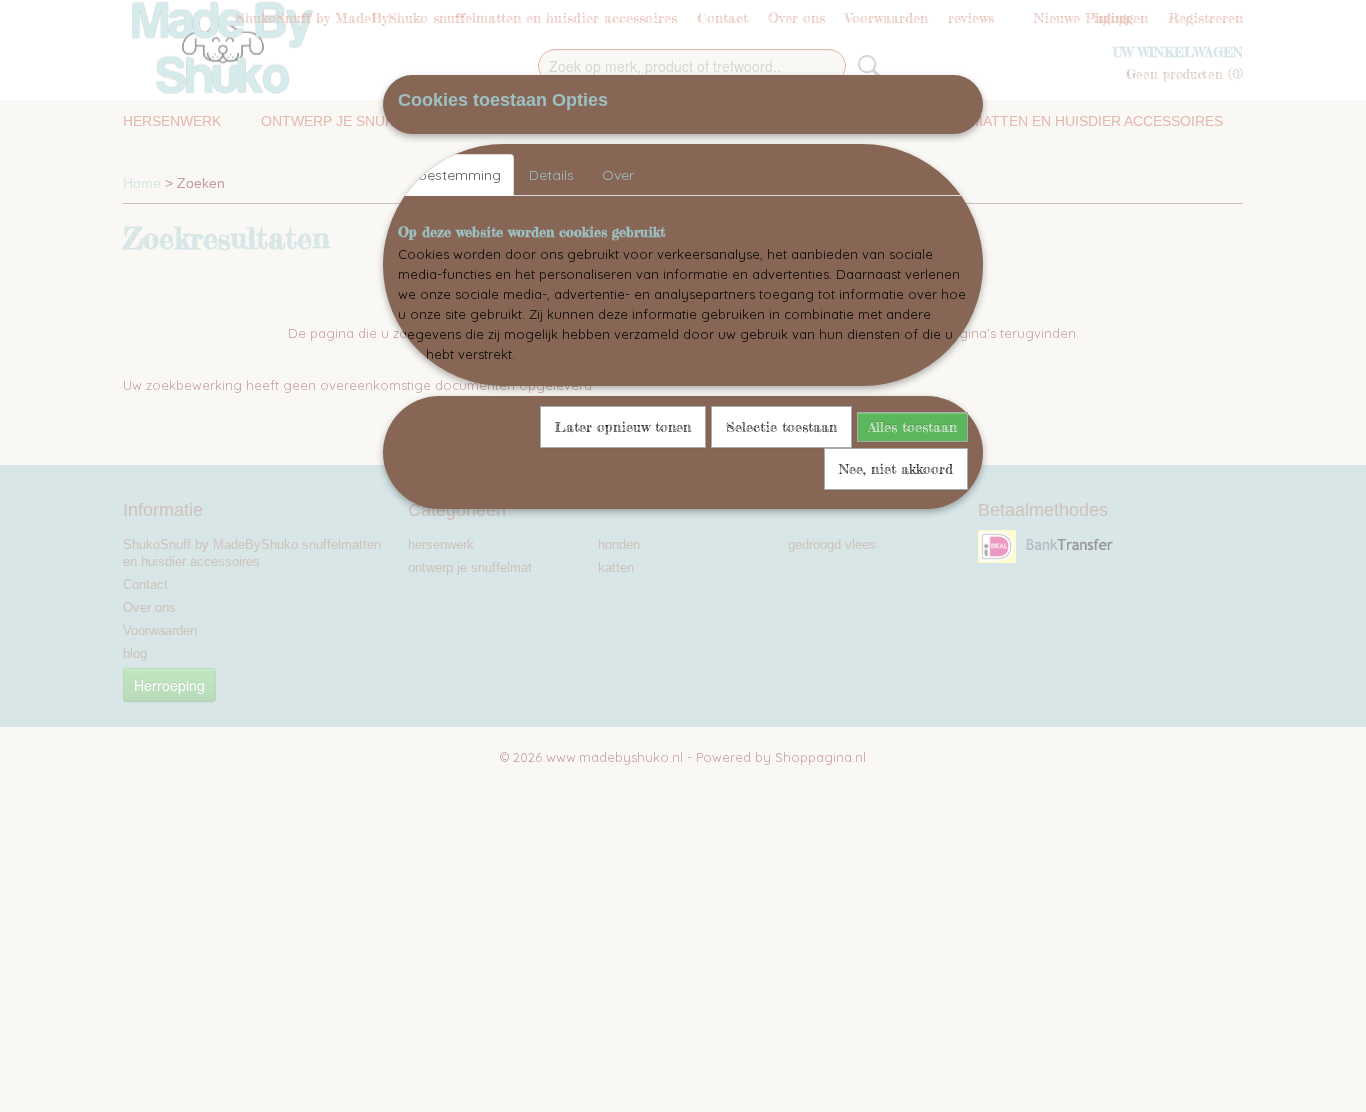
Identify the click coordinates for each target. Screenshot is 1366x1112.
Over (618, 175)
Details (551, 175)
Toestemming (456, 175)
